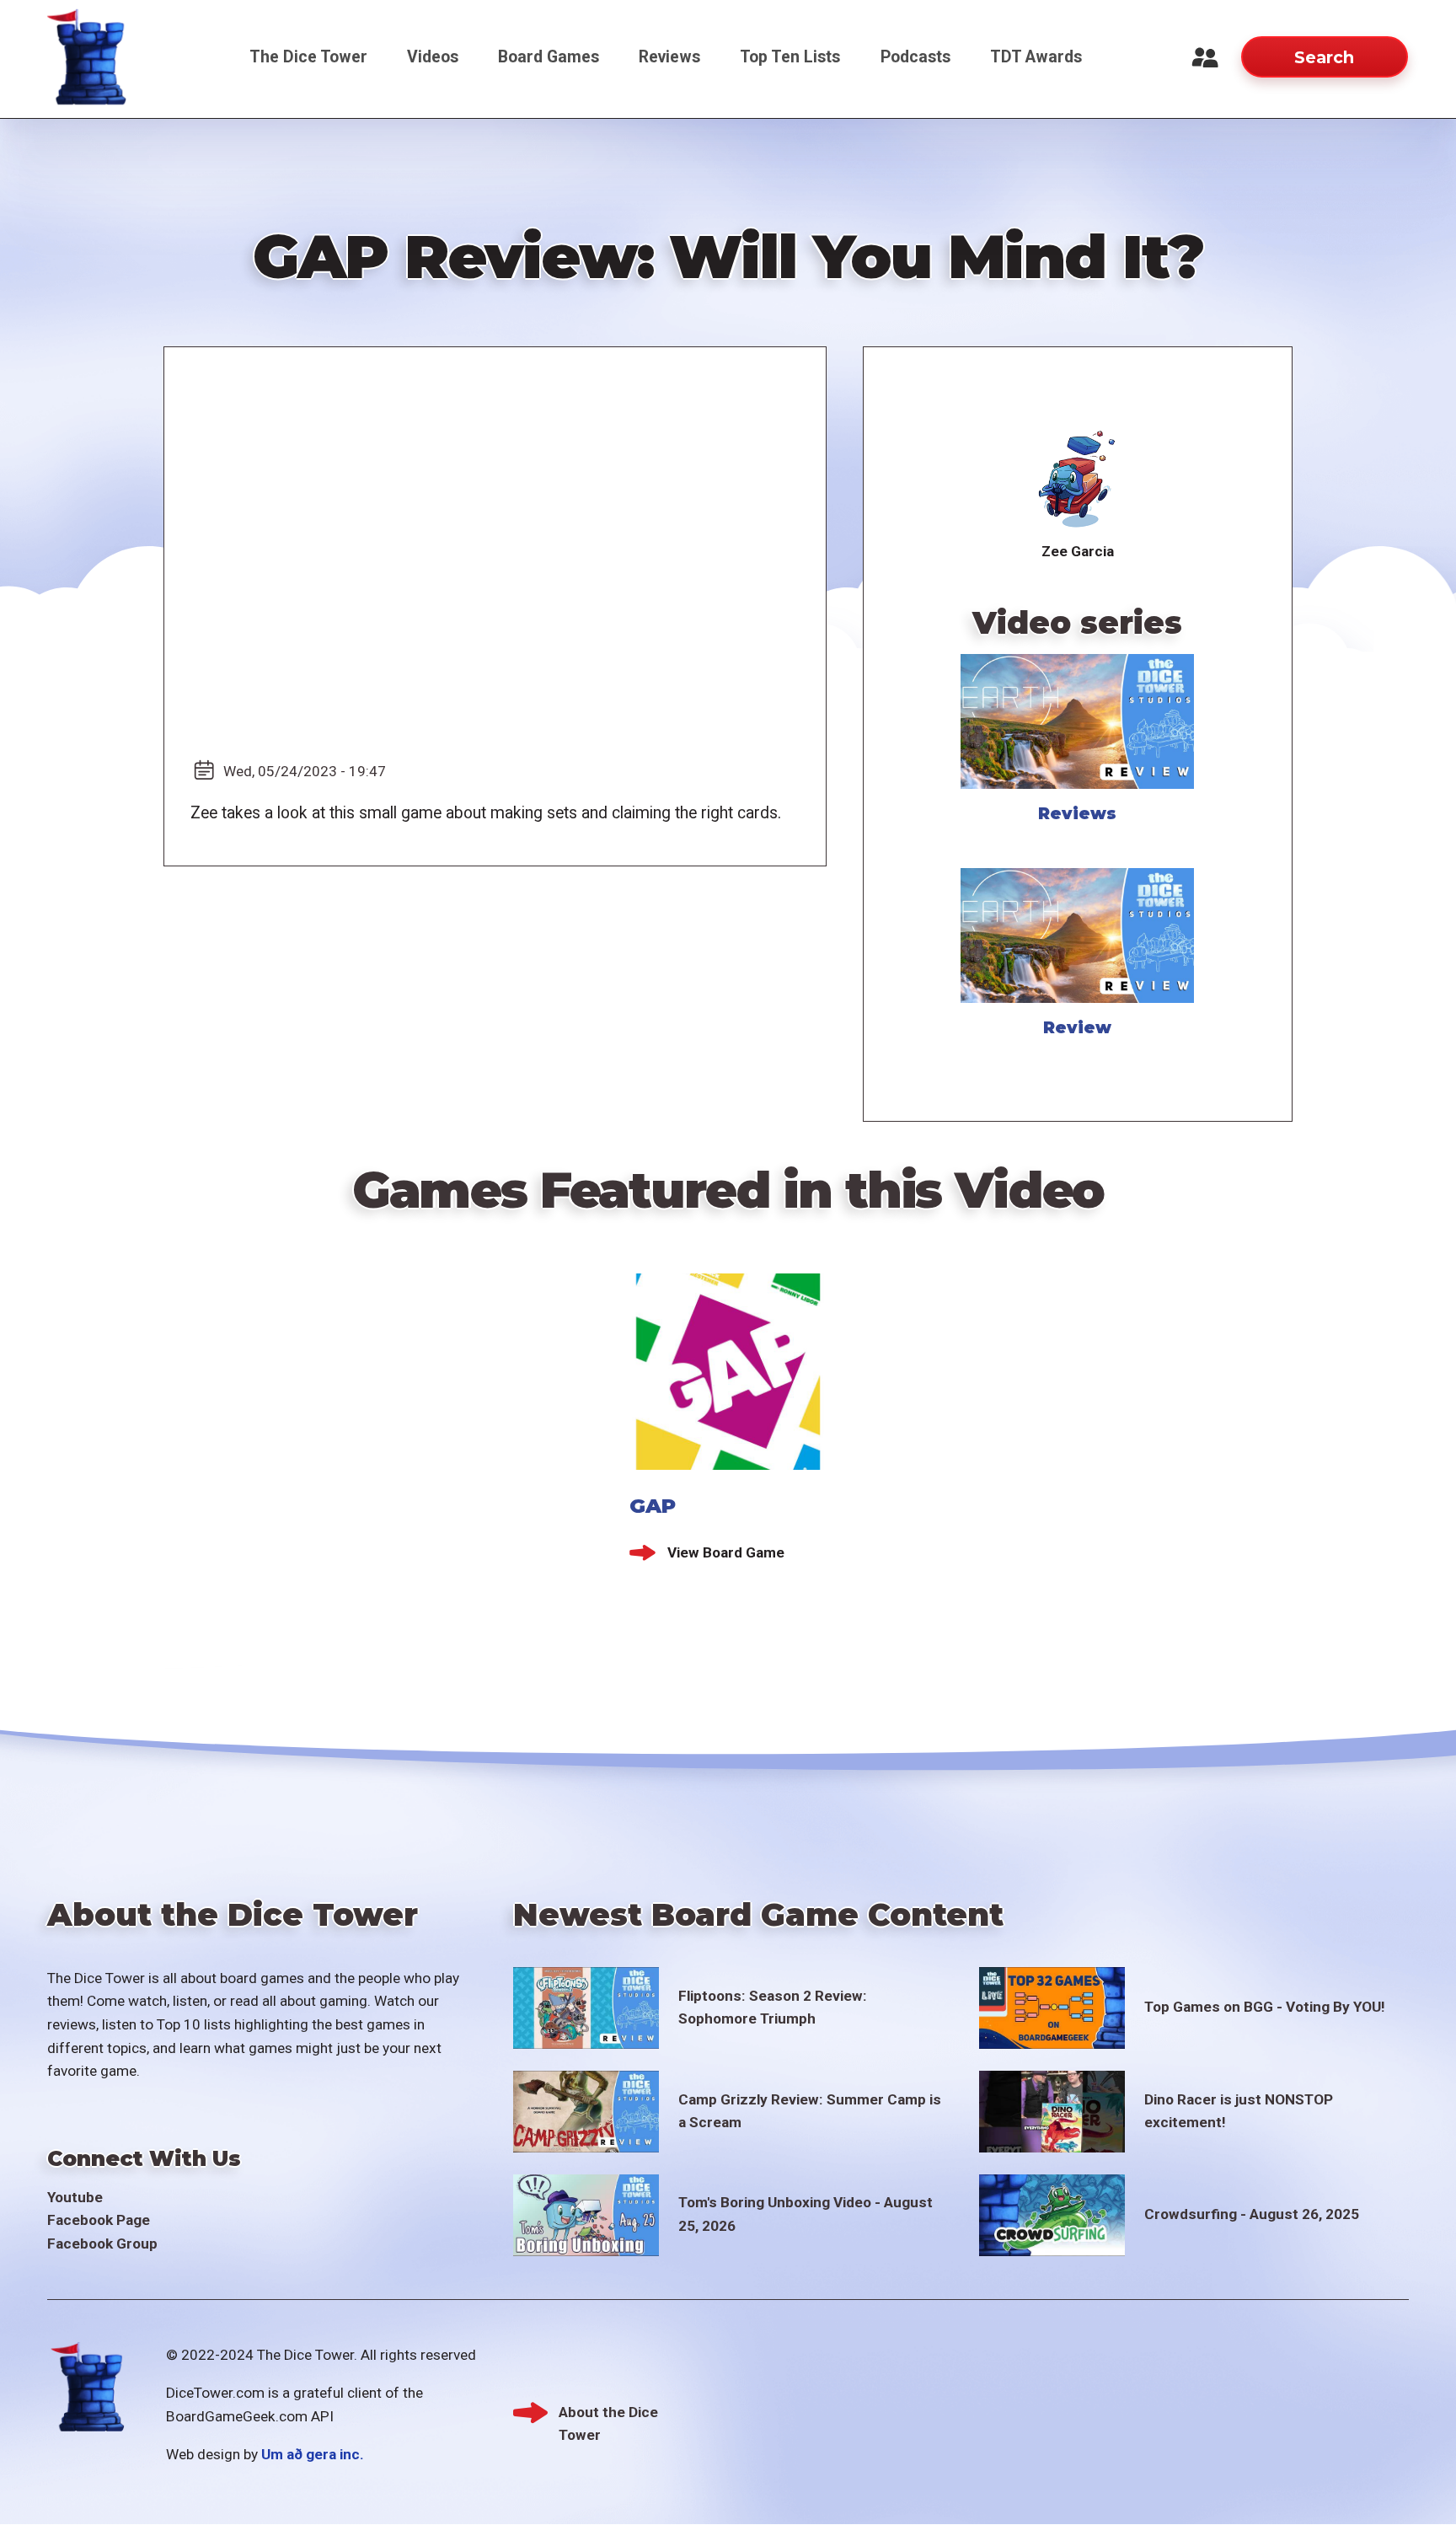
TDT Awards (1036, 57)
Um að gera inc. (313, 2454)
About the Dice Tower (608, 2414)
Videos (433, 57)
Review (1077, 1027)
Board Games (549, 57)
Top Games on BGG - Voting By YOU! (1265, 2007)
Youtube (75, 2197)
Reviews (669, 57)
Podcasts (915, 57)
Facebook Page (99, 2220)
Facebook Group (102, 2244)
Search (1324, 57)
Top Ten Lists (790, 57)
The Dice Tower (308, 57)
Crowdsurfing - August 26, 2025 (1252, 2214)
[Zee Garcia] (1077, 480)
